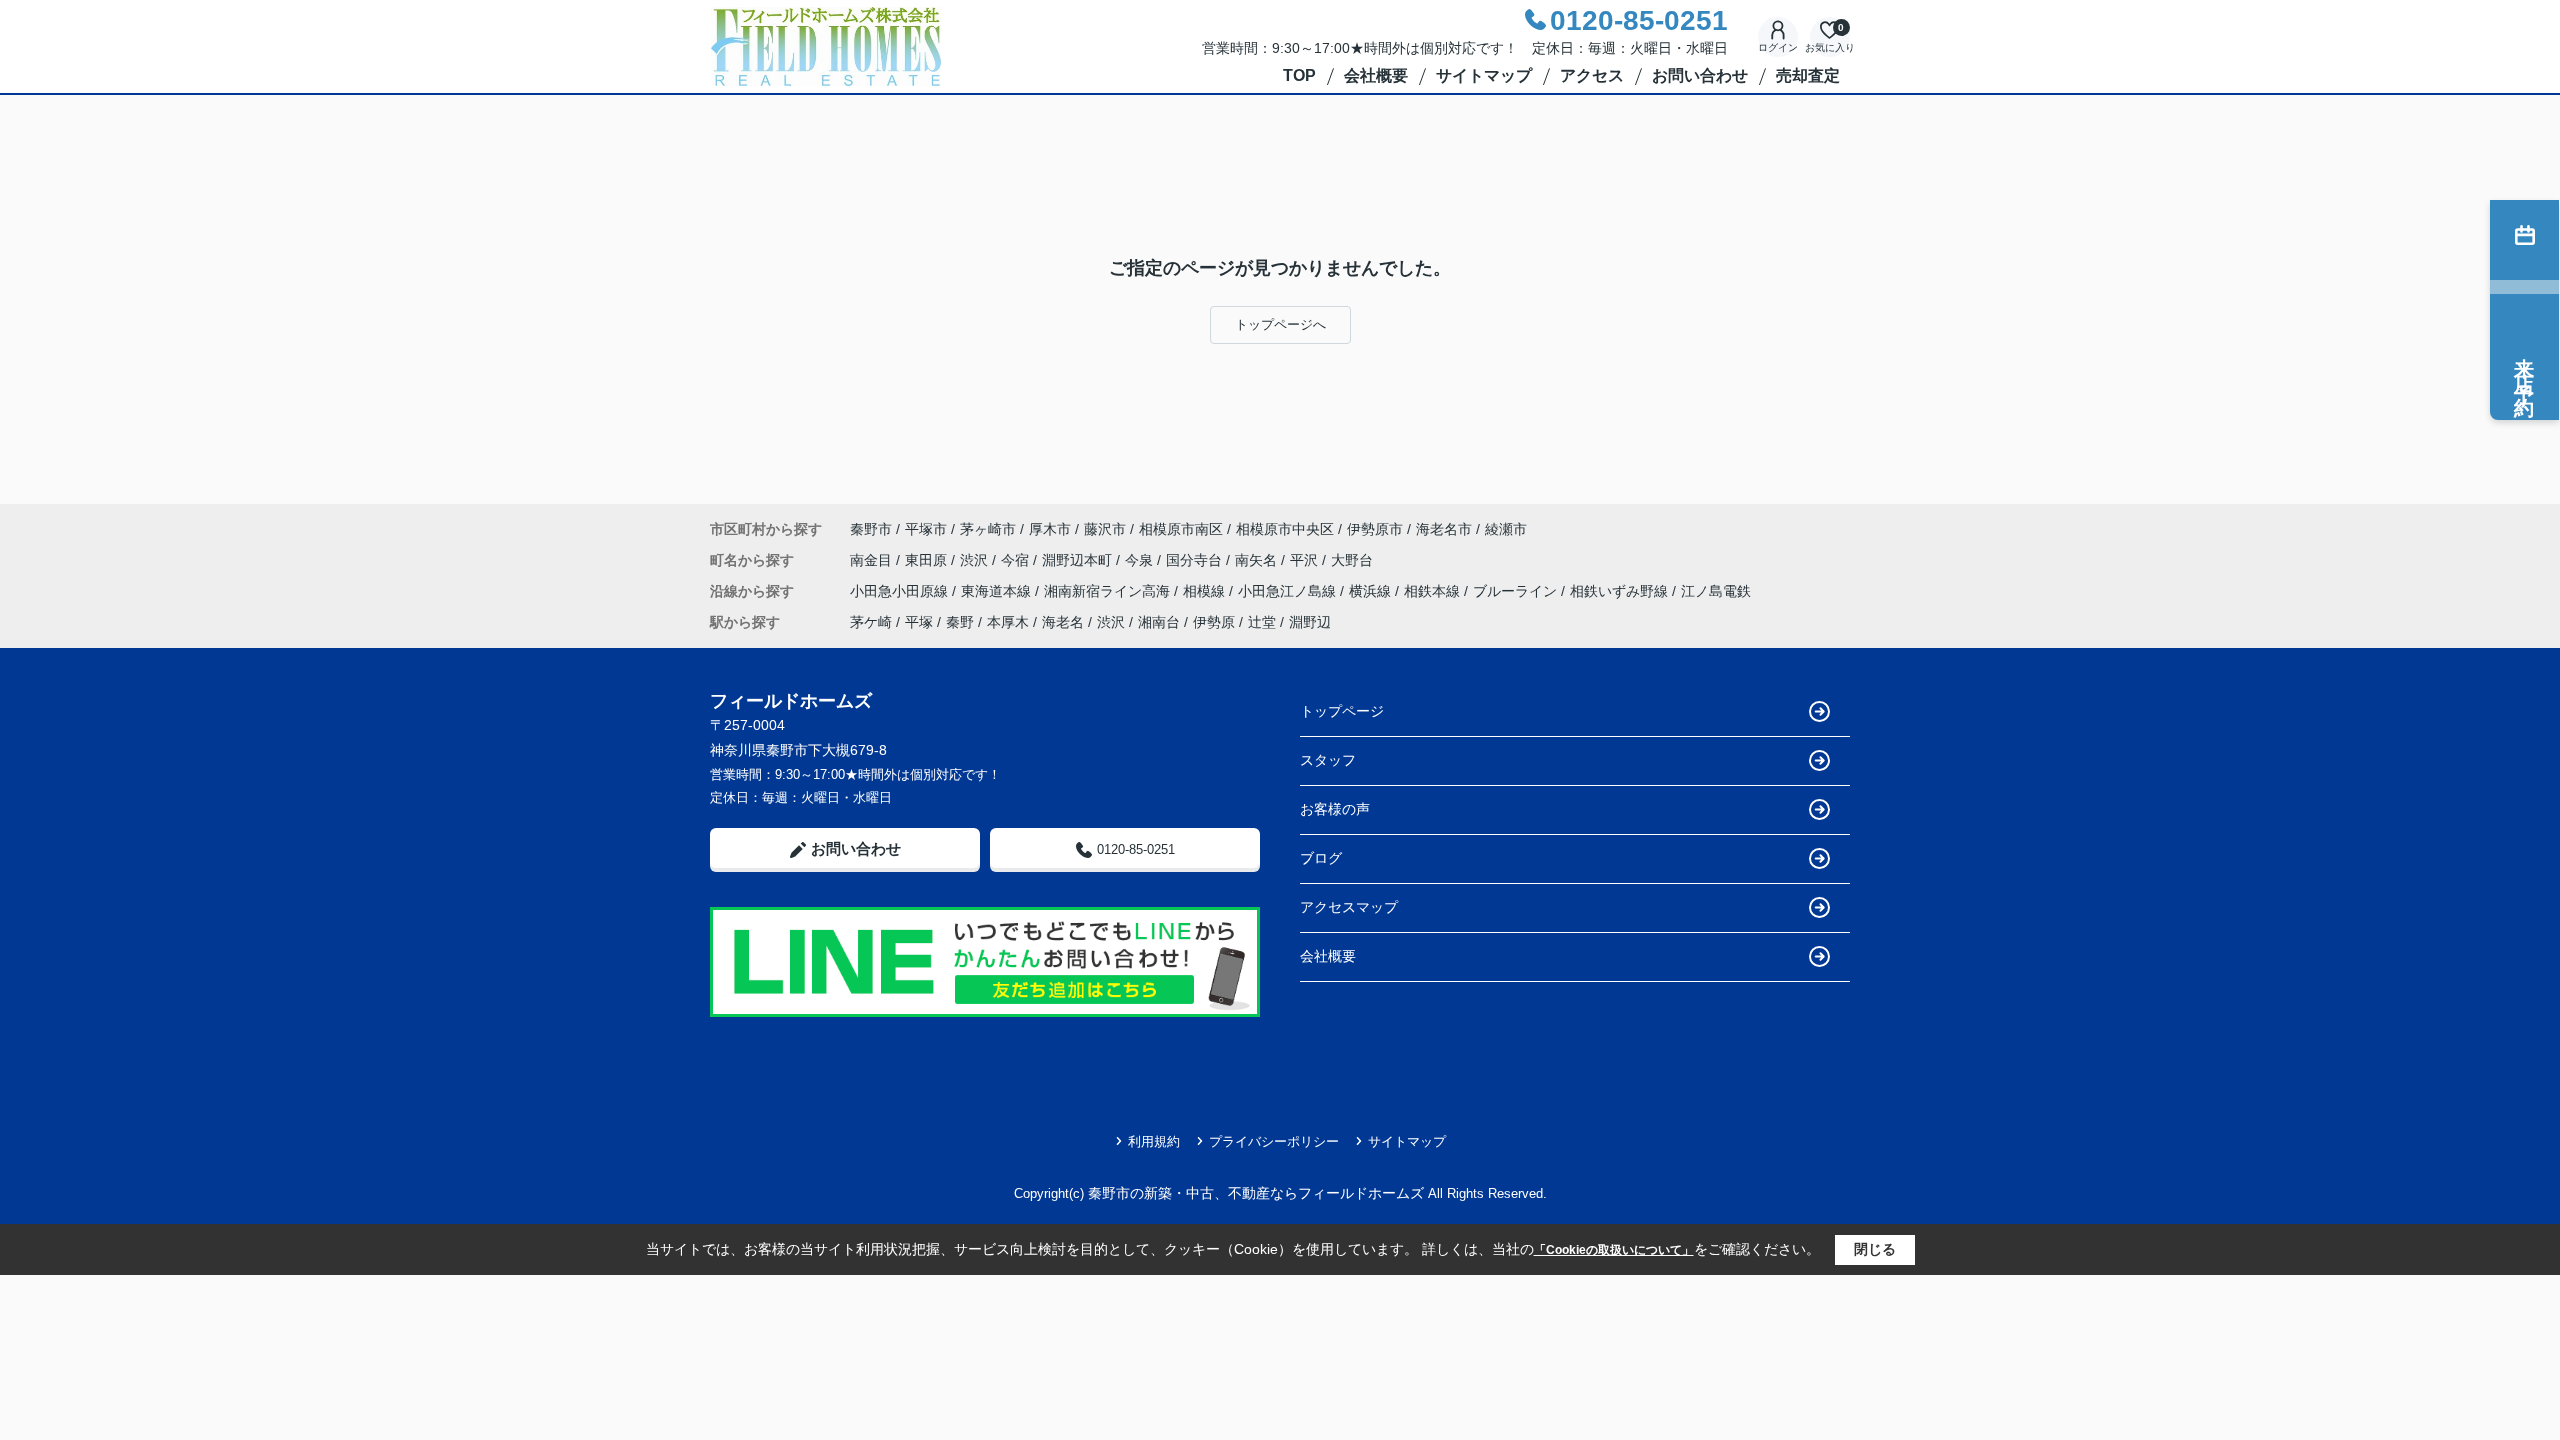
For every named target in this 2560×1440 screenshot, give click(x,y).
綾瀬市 (1506, 529)
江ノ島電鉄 (1716, 591)
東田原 (928, 560)
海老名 (1063, 622)
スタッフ (1328, 760)
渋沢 (976, 560)
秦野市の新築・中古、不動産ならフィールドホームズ (1256, 1193)
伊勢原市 (1375, 529)
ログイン (1778, 47)
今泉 (1141, 560)
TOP (1299, 75)
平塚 (919, 622)
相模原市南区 (1181, 529)
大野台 (1352, 560)
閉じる (1875, 1249)
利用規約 (1154, 1141)
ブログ (1321, 858)
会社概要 (1376, 75)
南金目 (873, 560)
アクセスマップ (1349, 907)
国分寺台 (1196, 560)
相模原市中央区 (1285, 529)
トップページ (1342, 711)
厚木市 (1050, 529)
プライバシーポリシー (1274, 1141)
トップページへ (1280, 324)
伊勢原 (1214, 622)
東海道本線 (998, 591)
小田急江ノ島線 (1289, 591)
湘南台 (1159, 622)
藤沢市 (1105, 529)
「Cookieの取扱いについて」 (1614, 1250)
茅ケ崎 (871, 622)
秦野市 (871, 529)
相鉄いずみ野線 (1621, 591)
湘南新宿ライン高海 (1109, 591)
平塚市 (926, 529)
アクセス (1592, 75)
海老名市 (1444, 529)
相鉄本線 (1434, 591)
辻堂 (1262, 622)
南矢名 (1258, 560)
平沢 (1306, 560)
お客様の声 (1335, 809)
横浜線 (1372, 591)
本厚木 (1008, 622)
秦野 (960, 622)
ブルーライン (1517, 591)
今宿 (1017, 560)
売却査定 (1808, 75)
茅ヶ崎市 (988, 529)
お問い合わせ (1700, 75)
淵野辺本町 (1079, 560)
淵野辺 (1310, 622)
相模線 (1206, 591)
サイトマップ (1484, 75)
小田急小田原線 (901, 591)
